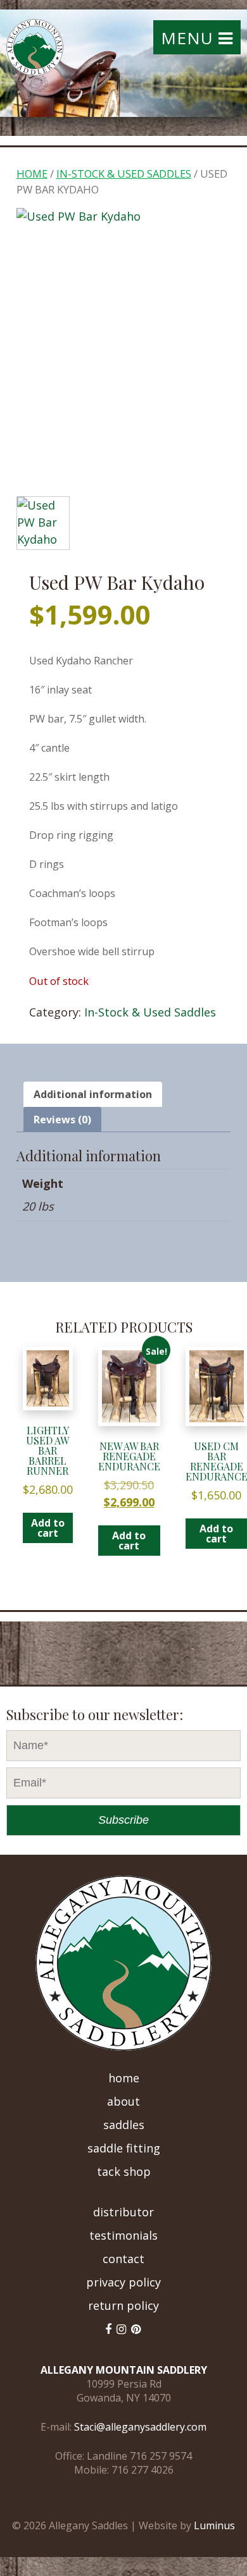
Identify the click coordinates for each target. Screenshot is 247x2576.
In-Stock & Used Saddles (124, 174)
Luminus (214, 2525)
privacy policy (123, 2282)
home (124, 2078)
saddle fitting (124, 2148)
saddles (124, 2125)
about (123, 2101)
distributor (123, 2212)
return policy (123, 2305)
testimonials (123, 2235)
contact (123, 2259)
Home (32, 174)
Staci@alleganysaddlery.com (140, 2427)
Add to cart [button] (48, 1528)
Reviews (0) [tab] (62, 1120)
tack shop (124, 2171)
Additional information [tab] (93, 1094)
